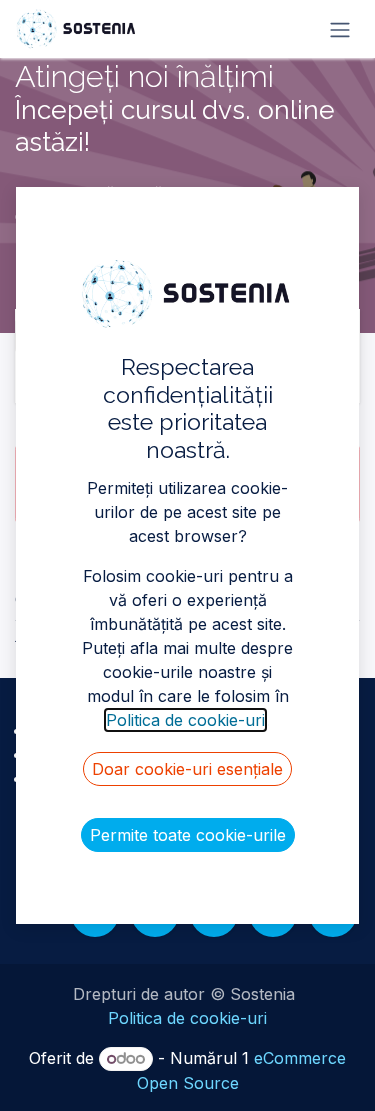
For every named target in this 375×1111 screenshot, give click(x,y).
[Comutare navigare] (340, 29)
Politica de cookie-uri (187, 1018)
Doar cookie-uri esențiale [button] (187, 769)
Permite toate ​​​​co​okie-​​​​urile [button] (188, 835)
